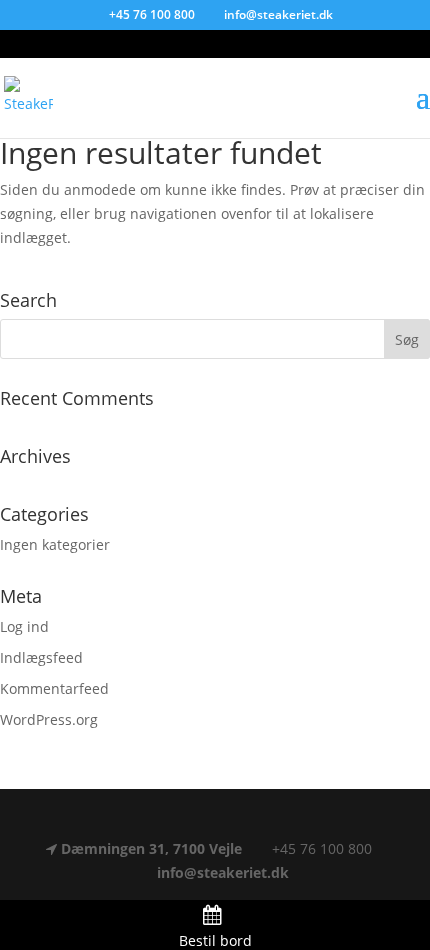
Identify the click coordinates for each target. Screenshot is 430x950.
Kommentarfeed (54, 688)
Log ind (24, 626)
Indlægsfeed (41, 657)
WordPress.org (49, 719)
